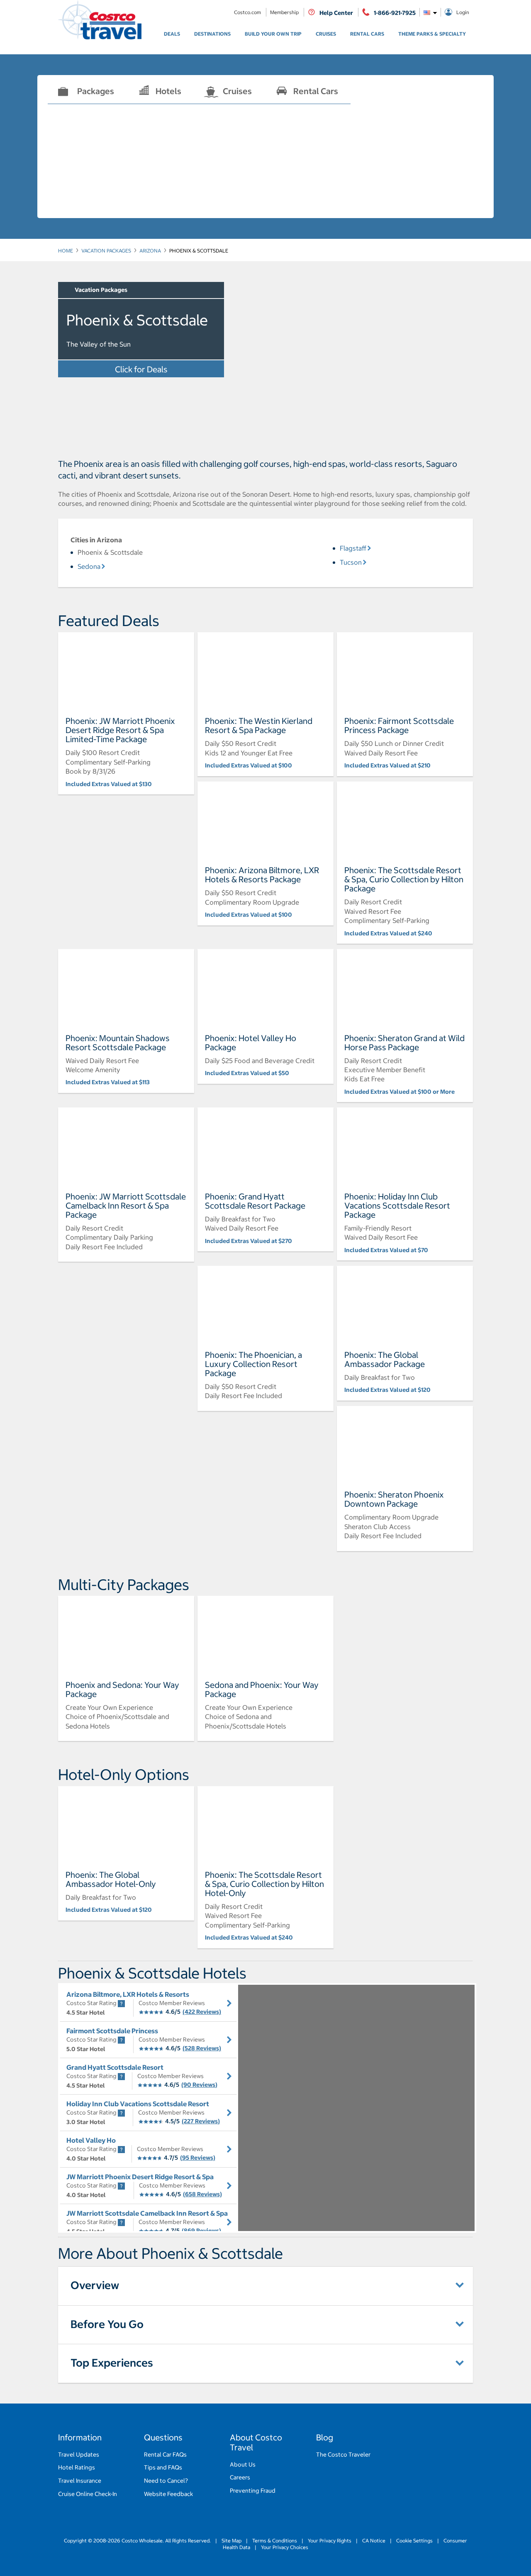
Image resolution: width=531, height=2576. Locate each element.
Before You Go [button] (107, 2324)
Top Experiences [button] (112, 2363)
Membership (285, 12)
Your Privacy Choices (284, 2547)
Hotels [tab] (168, 91)
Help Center (336, 13)
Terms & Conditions (275, 2541)
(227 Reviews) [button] (201, 2121)
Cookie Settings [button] (414, 2541)
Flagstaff (353, 548)
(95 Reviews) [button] (198, 2158)
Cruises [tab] (237, 91)
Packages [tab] (96, 91)
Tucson (351, 562)
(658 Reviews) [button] (202, 2194)
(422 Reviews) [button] (202, 2012)
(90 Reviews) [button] (199, 2085)
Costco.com (248, 12)
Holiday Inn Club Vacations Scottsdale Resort (138, 2104)
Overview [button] (95, 2285)
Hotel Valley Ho (91, 2140)
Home (66, 251)
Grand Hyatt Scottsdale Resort (115, 2067)
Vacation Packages (106, 251)
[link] (172, 34)
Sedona (89, 566)
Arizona (150, 251)
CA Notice (374, 2541)
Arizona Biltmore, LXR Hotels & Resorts (128, 1994)
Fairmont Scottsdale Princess (112, 2031)
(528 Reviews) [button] (202, 2048)
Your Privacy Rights (330, 2541)
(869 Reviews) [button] (201, 2231)
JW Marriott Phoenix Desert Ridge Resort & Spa (140, 2177)
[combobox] (430, 12)
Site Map (231, 2541)
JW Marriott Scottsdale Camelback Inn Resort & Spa (147, 2213)
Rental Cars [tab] (316, 91)
